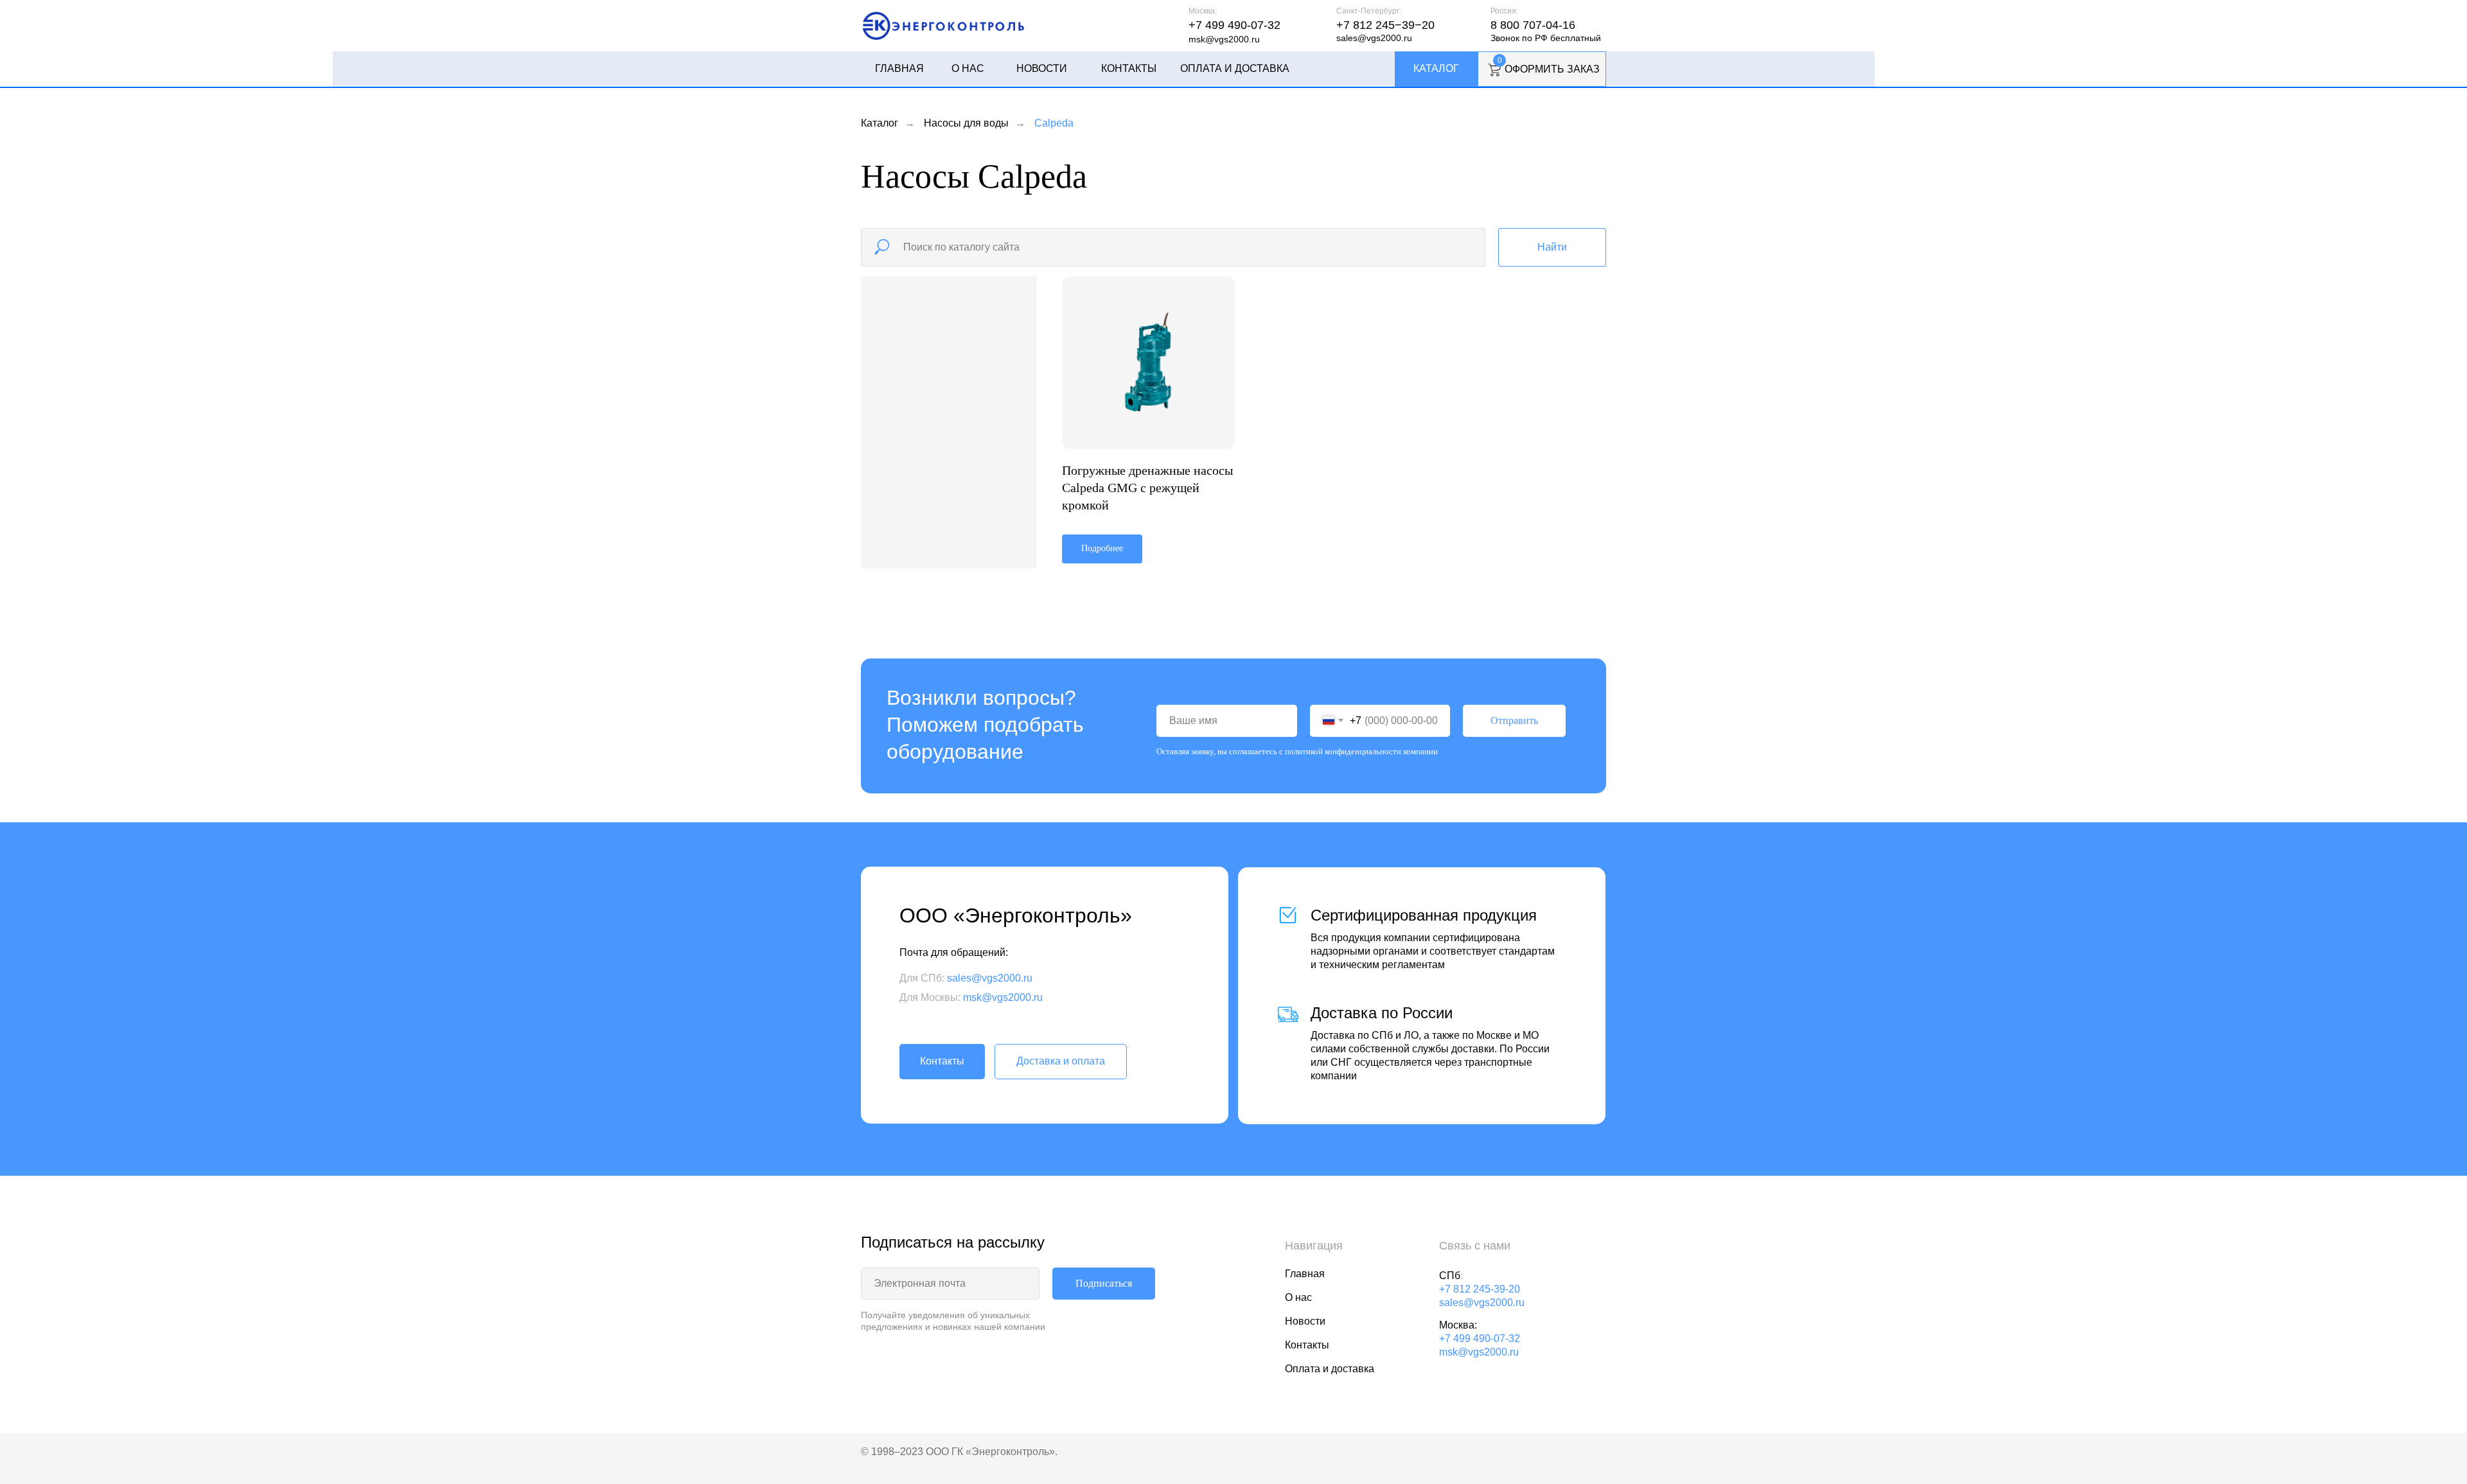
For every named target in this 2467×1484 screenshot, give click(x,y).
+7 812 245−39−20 (1385, 25)
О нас (968, 68)
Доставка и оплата (1061, 1061)
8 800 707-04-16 (1533, 25)
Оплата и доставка (1235, 68)
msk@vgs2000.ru (1224, 39)
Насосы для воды (966, 123)
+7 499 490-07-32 (1234, 25)
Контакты (1129, 68)
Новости (1042, 68)
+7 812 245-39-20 (1480, 1289)
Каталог (1436, 68)
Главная (899, 68)
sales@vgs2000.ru (1374, 38)
